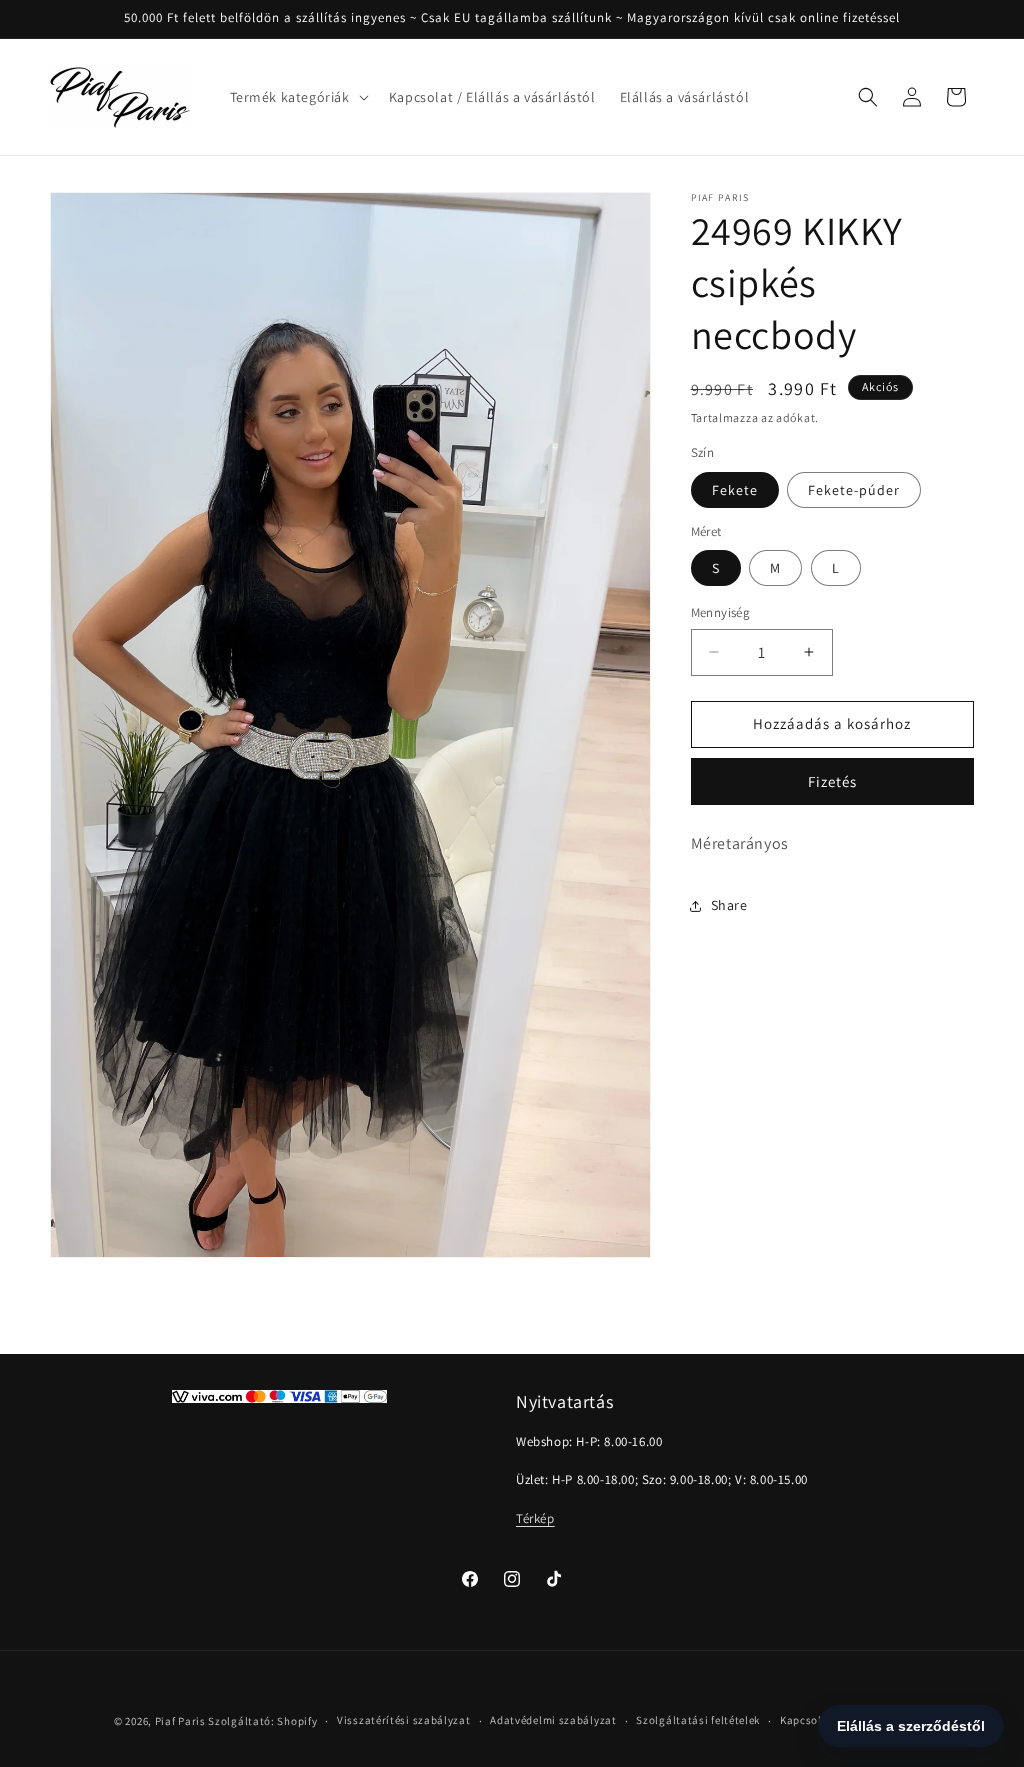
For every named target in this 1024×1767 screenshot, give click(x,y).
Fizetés (832, 781)
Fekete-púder (854, 490)
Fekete (735, 490)
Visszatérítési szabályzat (404, 1720)
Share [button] (729, 905)
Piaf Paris (180, 1721)
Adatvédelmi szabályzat (553, 1720)
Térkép (535, 1518)
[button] (297, 97)
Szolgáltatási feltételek (698, 1720)
